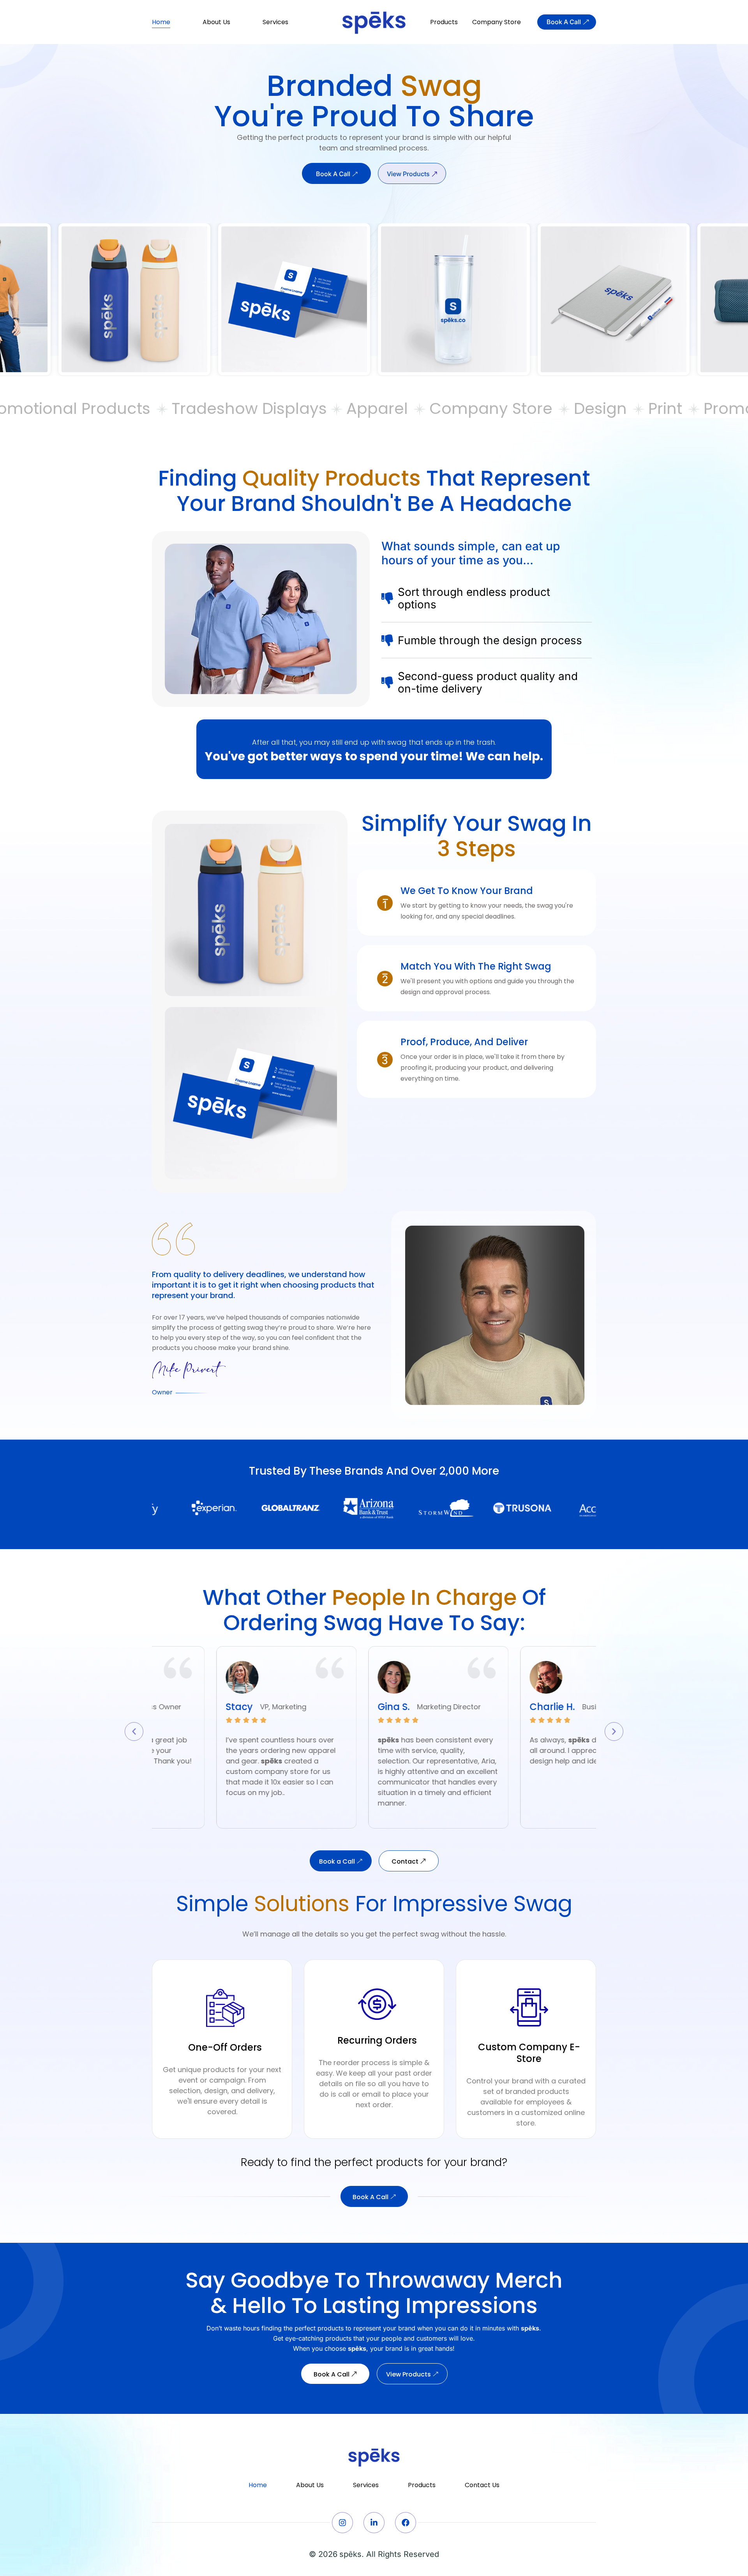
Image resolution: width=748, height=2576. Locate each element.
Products (444, 22)
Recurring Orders (377, 2040)
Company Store (497, 22)
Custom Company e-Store (529, 2053)
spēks (350, 2554)
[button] (134, 1731)
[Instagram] (342, 2523)
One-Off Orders (225, 2047)
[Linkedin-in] (374, 2523)
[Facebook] (406, 2523)
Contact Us (482, 2485)
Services (275, 22)
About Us (216, 22)
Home (161, 22)
